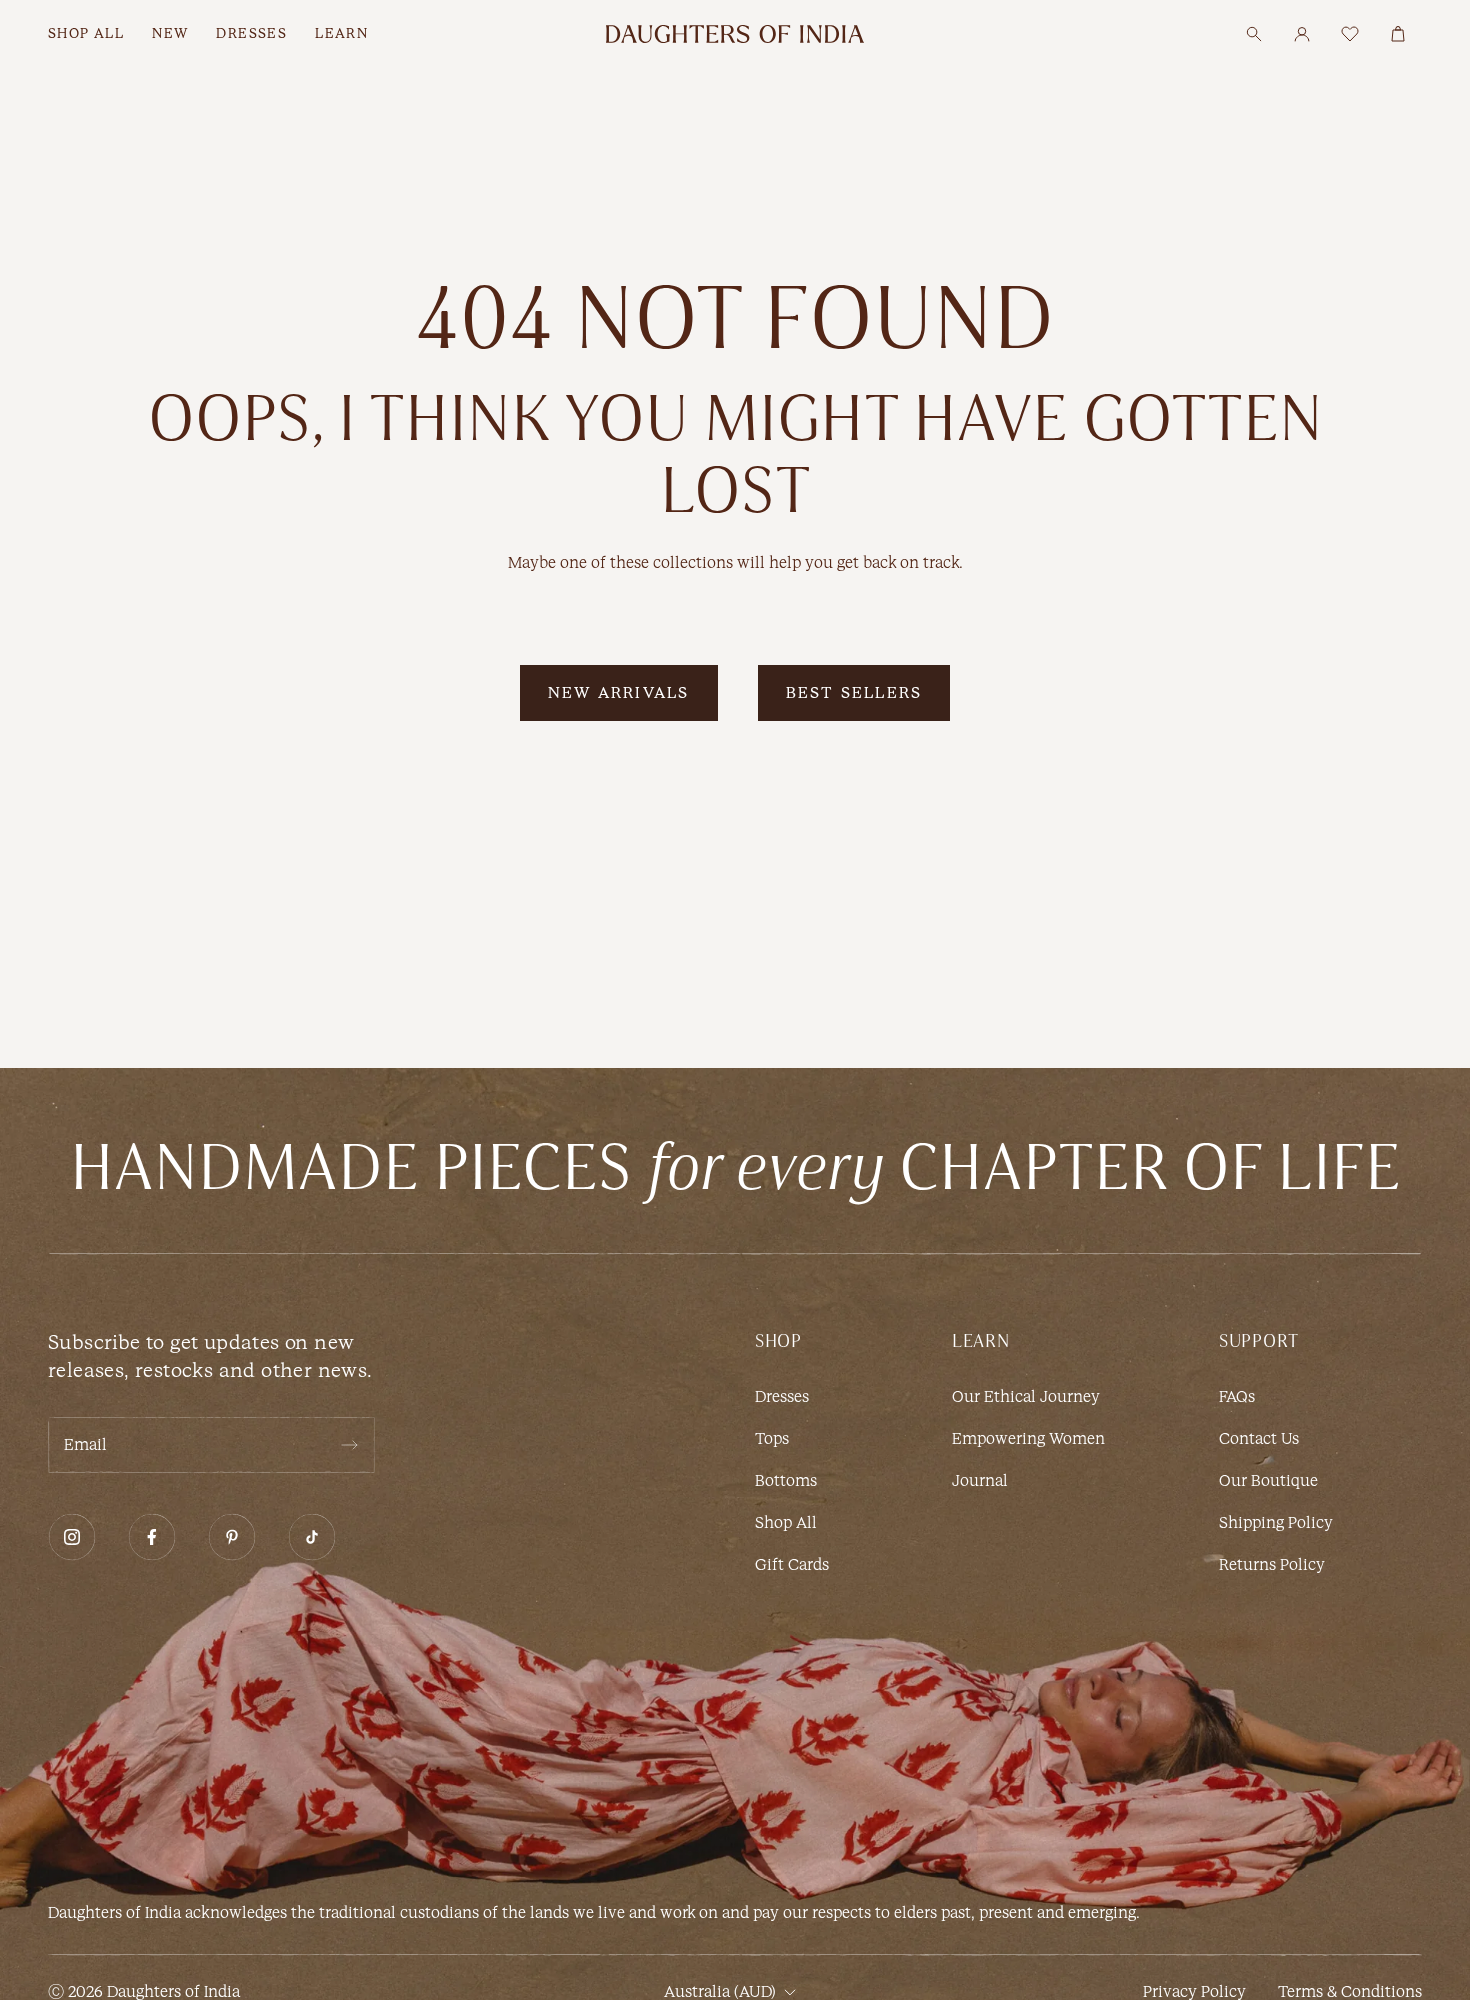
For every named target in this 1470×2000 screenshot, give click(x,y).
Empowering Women (1028, 1438)
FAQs (1237, 1396)
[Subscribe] (349, 1445)
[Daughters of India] (735, 34)
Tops (772, 1438)
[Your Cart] (1398, 34)
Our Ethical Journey (1026, 1396)
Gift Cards (792, 1564)
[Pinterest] (232, 1537)
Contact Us (1259, 1438)
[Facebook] (152, 1537)
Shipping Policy (1276, 1522)
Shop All (786, 1522)
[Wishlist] (1350, 34)
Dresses (782, 1396)
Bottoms (786, 1480)
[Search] (1254, 34)
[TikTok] (312, 1537)
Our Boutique (1268, 1480)
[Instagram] (72, 1537)
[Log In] (1302, 34)
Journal (980, 1480)
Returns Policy (1272, 1564)
